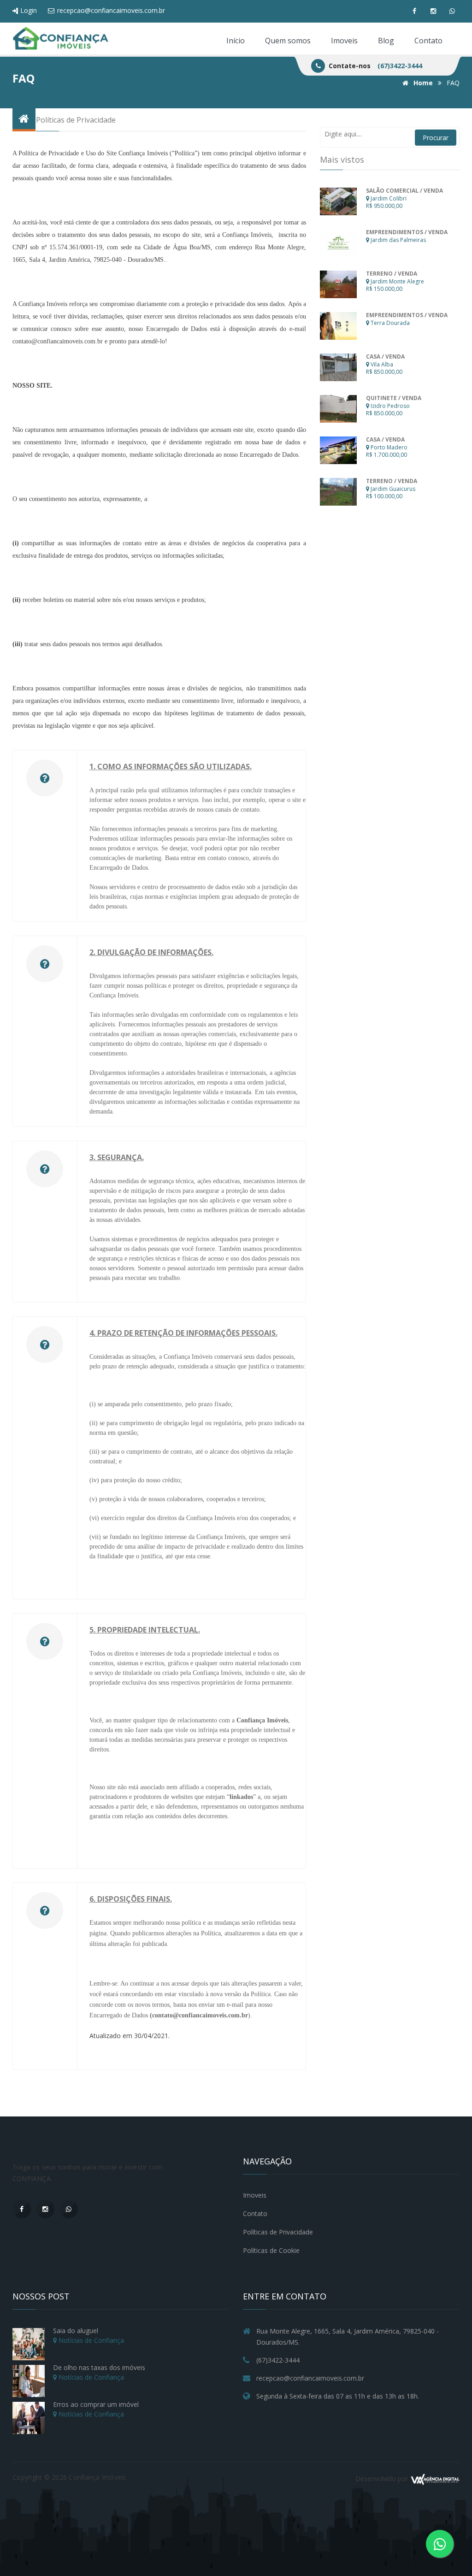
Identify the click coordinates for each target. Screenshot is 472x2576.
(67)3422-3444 (400, 66)
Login (28, 10)
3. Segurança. (117, 1157)
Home (422, 83)
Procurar (436, 138)
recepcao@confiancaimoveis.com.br (110, 10)
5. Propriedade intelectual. (145, 1630)
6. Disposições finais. (131, 1899)
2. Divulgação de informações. (151, 952)
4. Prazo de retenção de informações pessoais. (183, 1333)
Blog (386, 41)
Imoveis (344, 41)
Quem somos (288, 41)
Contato (428, 41)
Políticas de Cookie (271, 2250)
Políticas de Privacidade (278, 2232)
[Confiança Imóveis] (61, 39)
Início (236, 41)
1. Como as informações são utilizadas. (171, 766)
